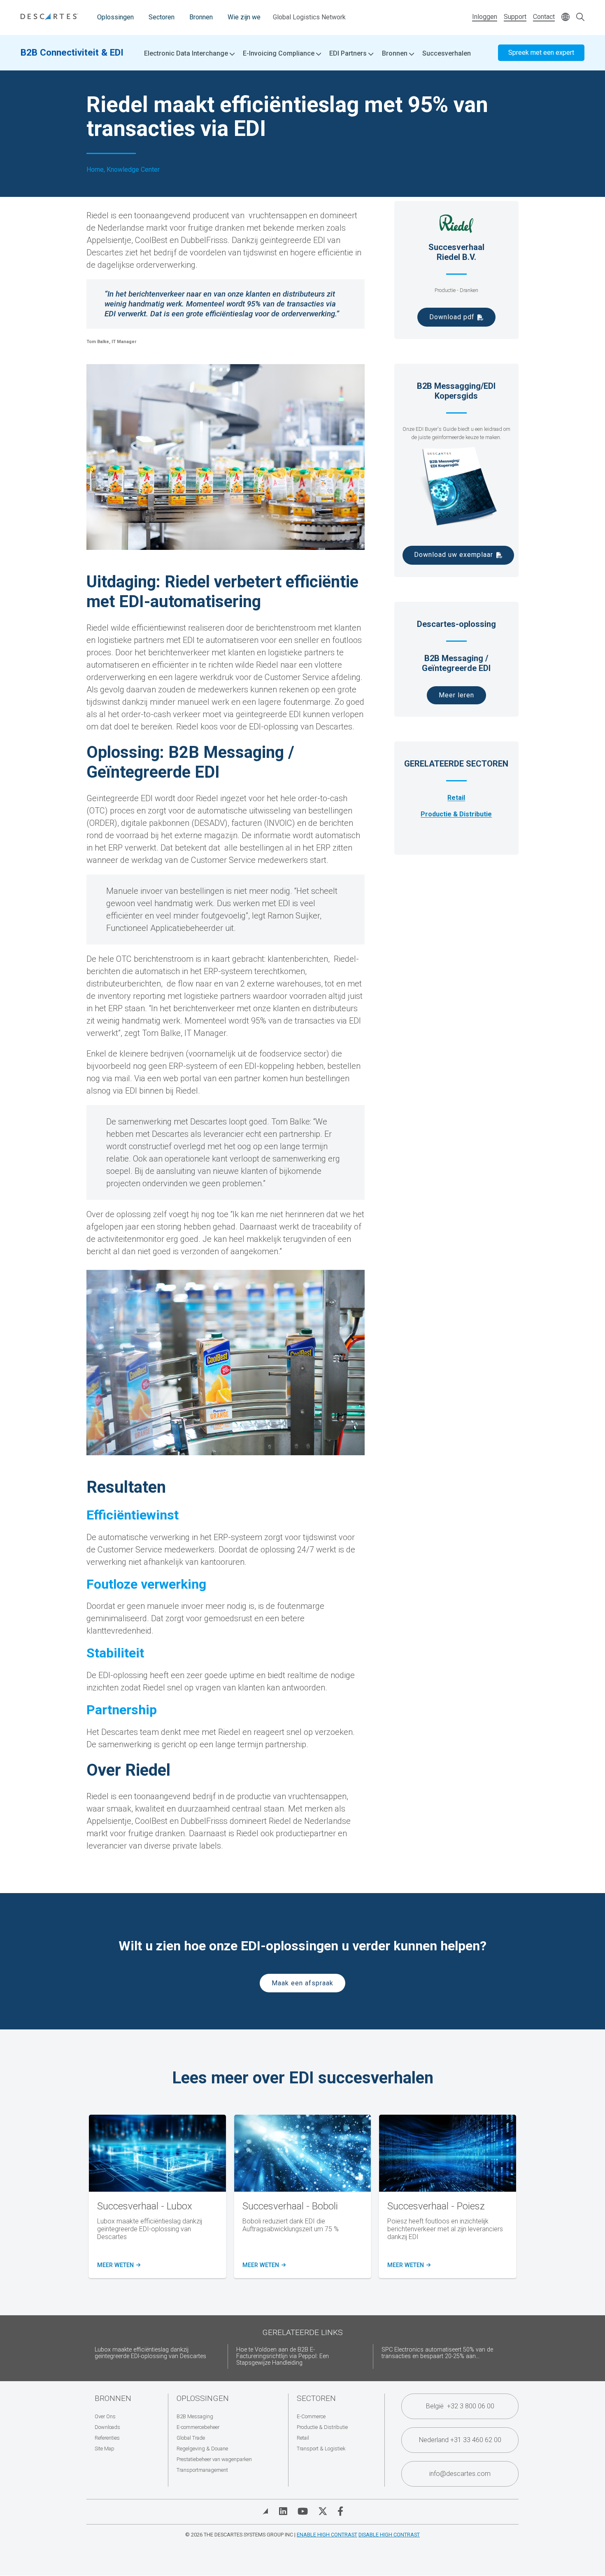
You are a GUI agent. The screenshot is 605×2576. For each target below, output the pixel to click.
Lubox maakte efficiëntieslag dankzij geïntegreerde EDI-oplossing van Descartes (150, 2353)
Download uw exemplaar (454, 555)
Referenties (107, 2438)
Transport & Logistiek (321, 2449)
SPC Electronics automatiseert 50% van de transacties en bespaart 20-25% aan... (437, 2353)
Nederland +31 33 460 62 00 (460, 2440)
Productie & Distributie (456, 814)
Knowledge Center (133, 170)
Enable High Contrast (327, 2535)
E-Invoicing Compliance (279, 54)
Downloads (107, 2427)
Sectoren (162, 17)
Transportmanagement (202, 2470)
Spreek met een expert (541, 53)
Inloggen (485, 17)
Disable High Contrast (389, 2535)
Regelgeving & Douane (202, 2449)
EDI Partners (349, 54)
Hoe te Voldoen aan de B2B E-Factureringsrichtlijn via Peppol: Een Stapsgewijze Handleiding (283, 2356)
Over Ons (105, 2416)
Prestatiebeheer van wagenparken (214, 2459)
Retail (456, 798)
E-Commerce (311, 2416)
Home (95, 170)
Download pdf (452, 317)
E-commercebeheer (198, 2427)
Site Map (105, 2449)
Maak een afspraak (302, 1983)
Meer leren (456, 695)
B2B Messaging (195, 2416)
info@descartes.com (460, 2474)
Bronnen (201, 17)
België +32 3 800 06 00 (460, 2406)
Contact (544, 17)
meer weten (118, 2265)
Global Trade (191, 2438)
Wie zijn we (244, 17)
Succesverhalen (447, 53)
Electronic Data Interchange (187, 54)
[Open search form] (580, 18)
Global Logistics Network (309, 17)
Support (515, 17)
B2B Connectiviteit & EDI (72, 52)
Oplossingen (115, 17)
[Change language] (565, 18)
